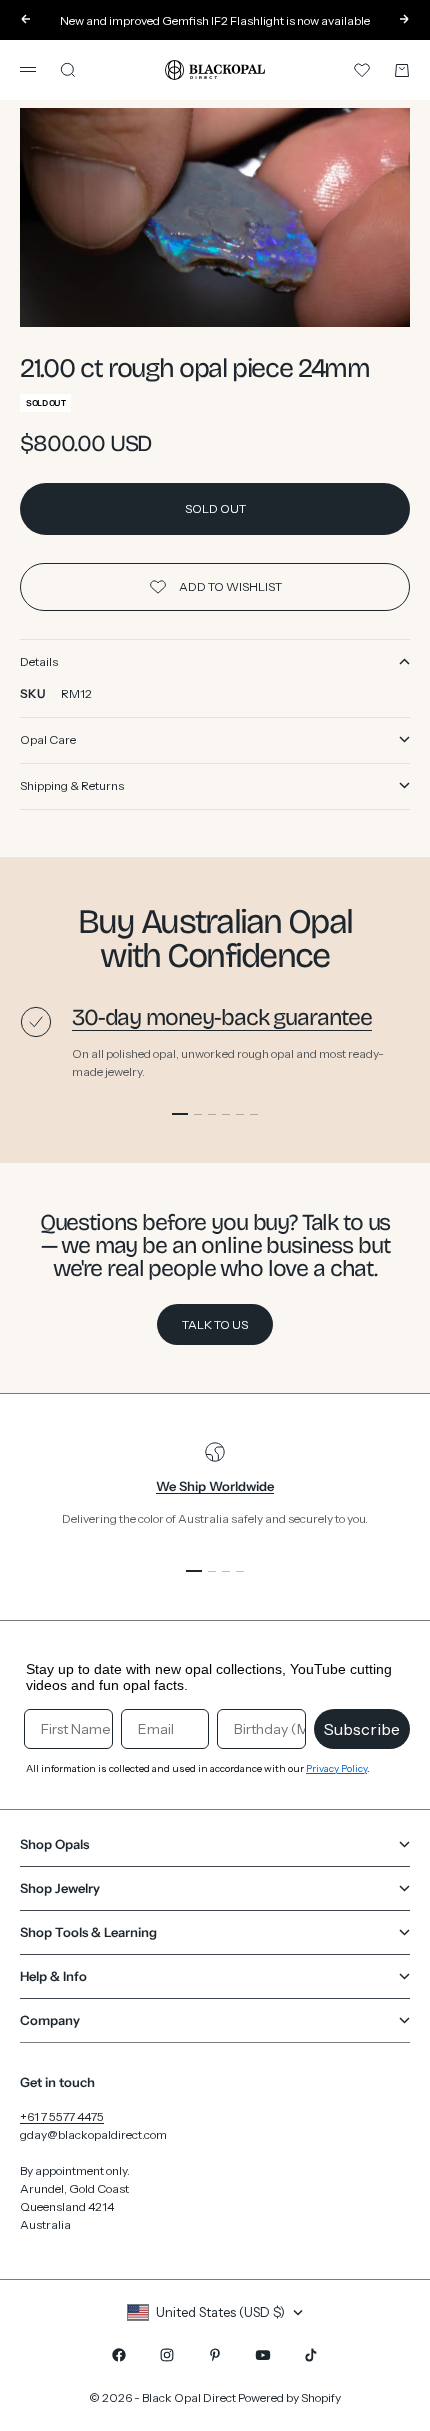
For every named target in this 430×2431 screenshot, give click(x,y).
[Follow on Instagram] (167, 2355)
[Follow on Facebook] (119, 2355)
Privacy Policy (336, 1768)
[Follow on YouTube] (263, 2355)
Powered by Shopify (289, 2397)
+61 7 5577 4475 (62, 2116)
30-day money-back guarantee (222, 1017)
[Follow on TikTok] (311, 2355)
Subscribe (362, 1729)
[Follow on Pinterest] (215, 2355)
